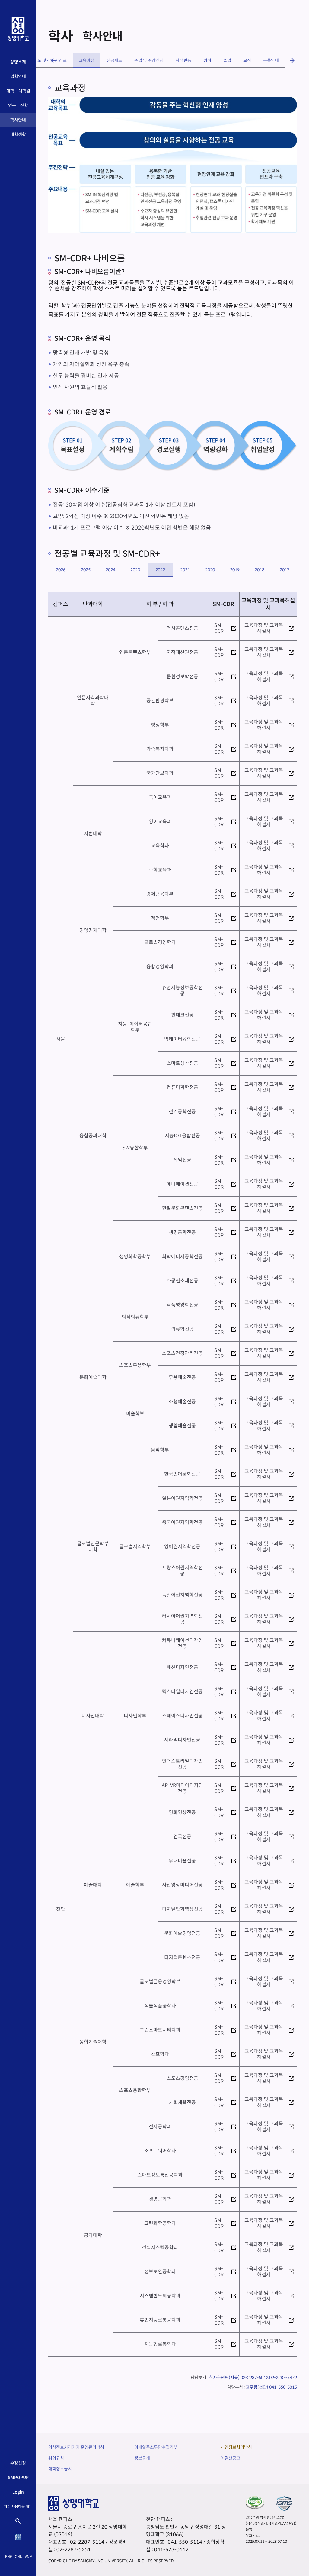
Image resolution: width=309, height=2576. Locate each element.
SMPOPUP (18, 2478)
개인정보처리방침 (236, 2447)
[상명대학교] (18, 29)
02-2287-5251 (74, 2550)
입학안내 (18, 76)
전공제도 (114, 60)
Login (18, 2492)
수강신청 (18, 2463)
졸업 (227, 60)
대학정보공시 (60, 2469)
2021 (185, 570)
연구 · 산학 (18, 105)
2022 (160, 570)
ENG (9, 2557)
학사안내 (18, 120)
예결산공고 (230, 2458)
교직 (247, 60)
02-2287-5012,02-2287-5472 (269, 2378)
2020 (210, 570)
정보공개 (142, 2458)
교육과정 (87, 60)
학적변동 (183, 60)
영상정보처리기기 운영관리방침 (76, 2447)
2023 (135, 570)
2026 (61, 570)
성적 (207, 60)
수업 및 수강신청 (149, 60)
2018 (260, 570)
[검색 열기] (18, 2521)
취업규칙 (56, 2458)
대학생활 (18, 134)
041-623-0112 (171, 2550)
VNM (29, 2557)
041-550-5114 (185, 2542)
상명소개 (18, 62)
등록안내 (271, 60)
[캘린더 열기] (18, 2537)
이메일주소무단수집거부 (156, 2447)
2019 (235, 570)
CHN (19, 2557)
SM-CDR (217, 628)
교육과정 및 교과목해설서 (263, 628)
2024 (110, 570)
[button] (53, 60)
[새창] (255, 2502)
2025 (86, 570)
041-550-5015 (283, 2387)
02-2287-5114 (87, 2542)
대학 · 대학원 (18, 91)
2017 (285, 570)
